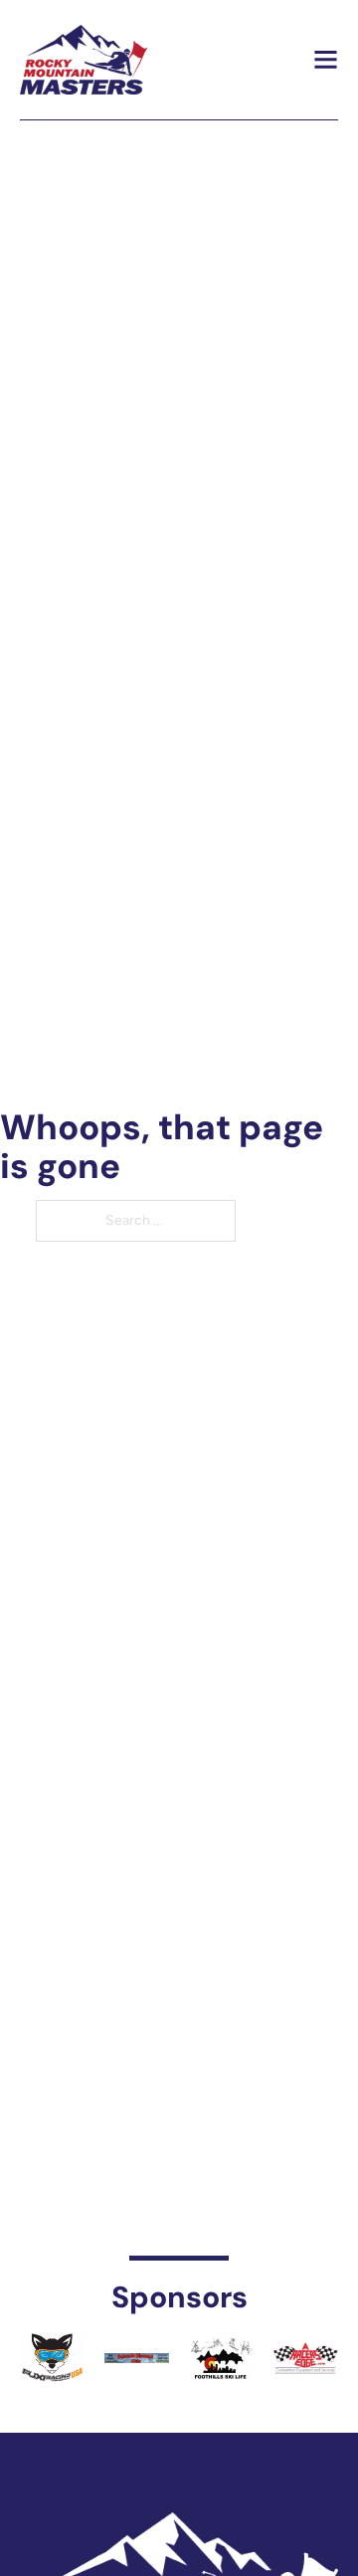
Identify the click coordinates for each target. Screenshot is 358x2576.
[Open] (326, 59)
